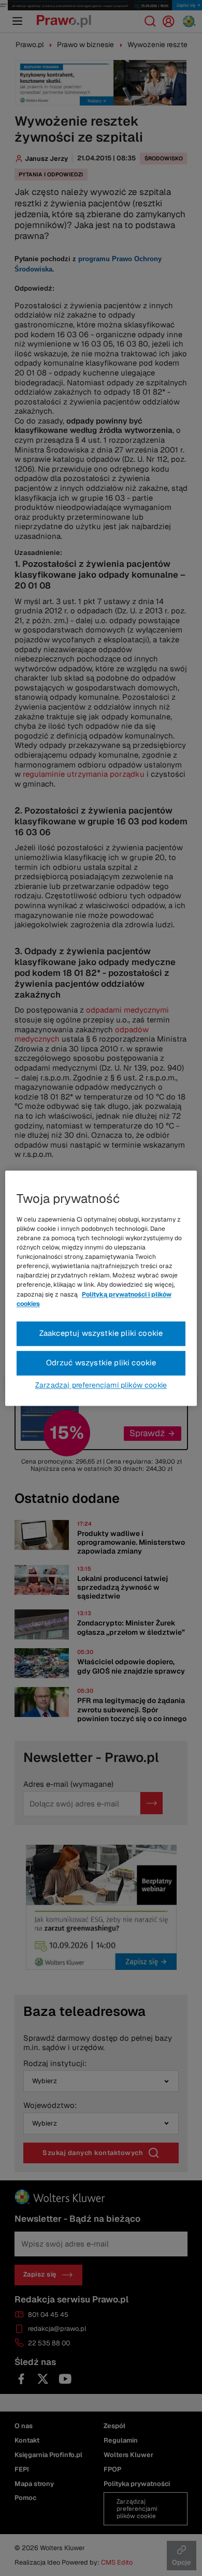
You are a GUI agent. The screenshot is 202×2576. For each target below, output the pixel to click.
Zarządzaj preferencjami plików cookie (101, 1385)
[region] (101, 1288)
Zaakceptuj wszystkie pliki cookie (101, 1333)
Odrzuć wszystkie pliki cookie (101, 1362)
